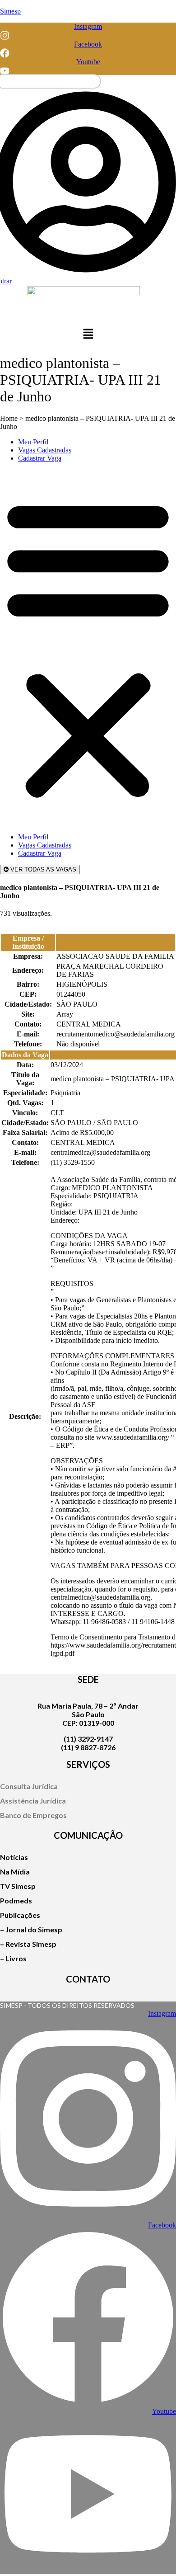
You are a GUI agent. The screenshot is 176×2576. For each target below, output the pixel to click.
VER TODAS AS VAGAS (42, 869)
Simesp (10, 11)
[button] (88, 335)
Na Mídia (15, 1872)
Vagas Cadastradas (45, 450)
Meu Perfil (33, 442)
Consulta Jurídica (29, 1786)
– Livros (13, 1958)
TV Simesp (18, 1886)
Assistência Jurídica (33, 1801)
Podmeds (16, 1900)
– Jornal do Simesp (31, 1929)
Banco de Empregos (33, 1815)
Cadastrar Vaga (40, 458)
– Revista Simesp (28, 1944)
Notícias (14, 1857)
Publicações (20, 1915)
